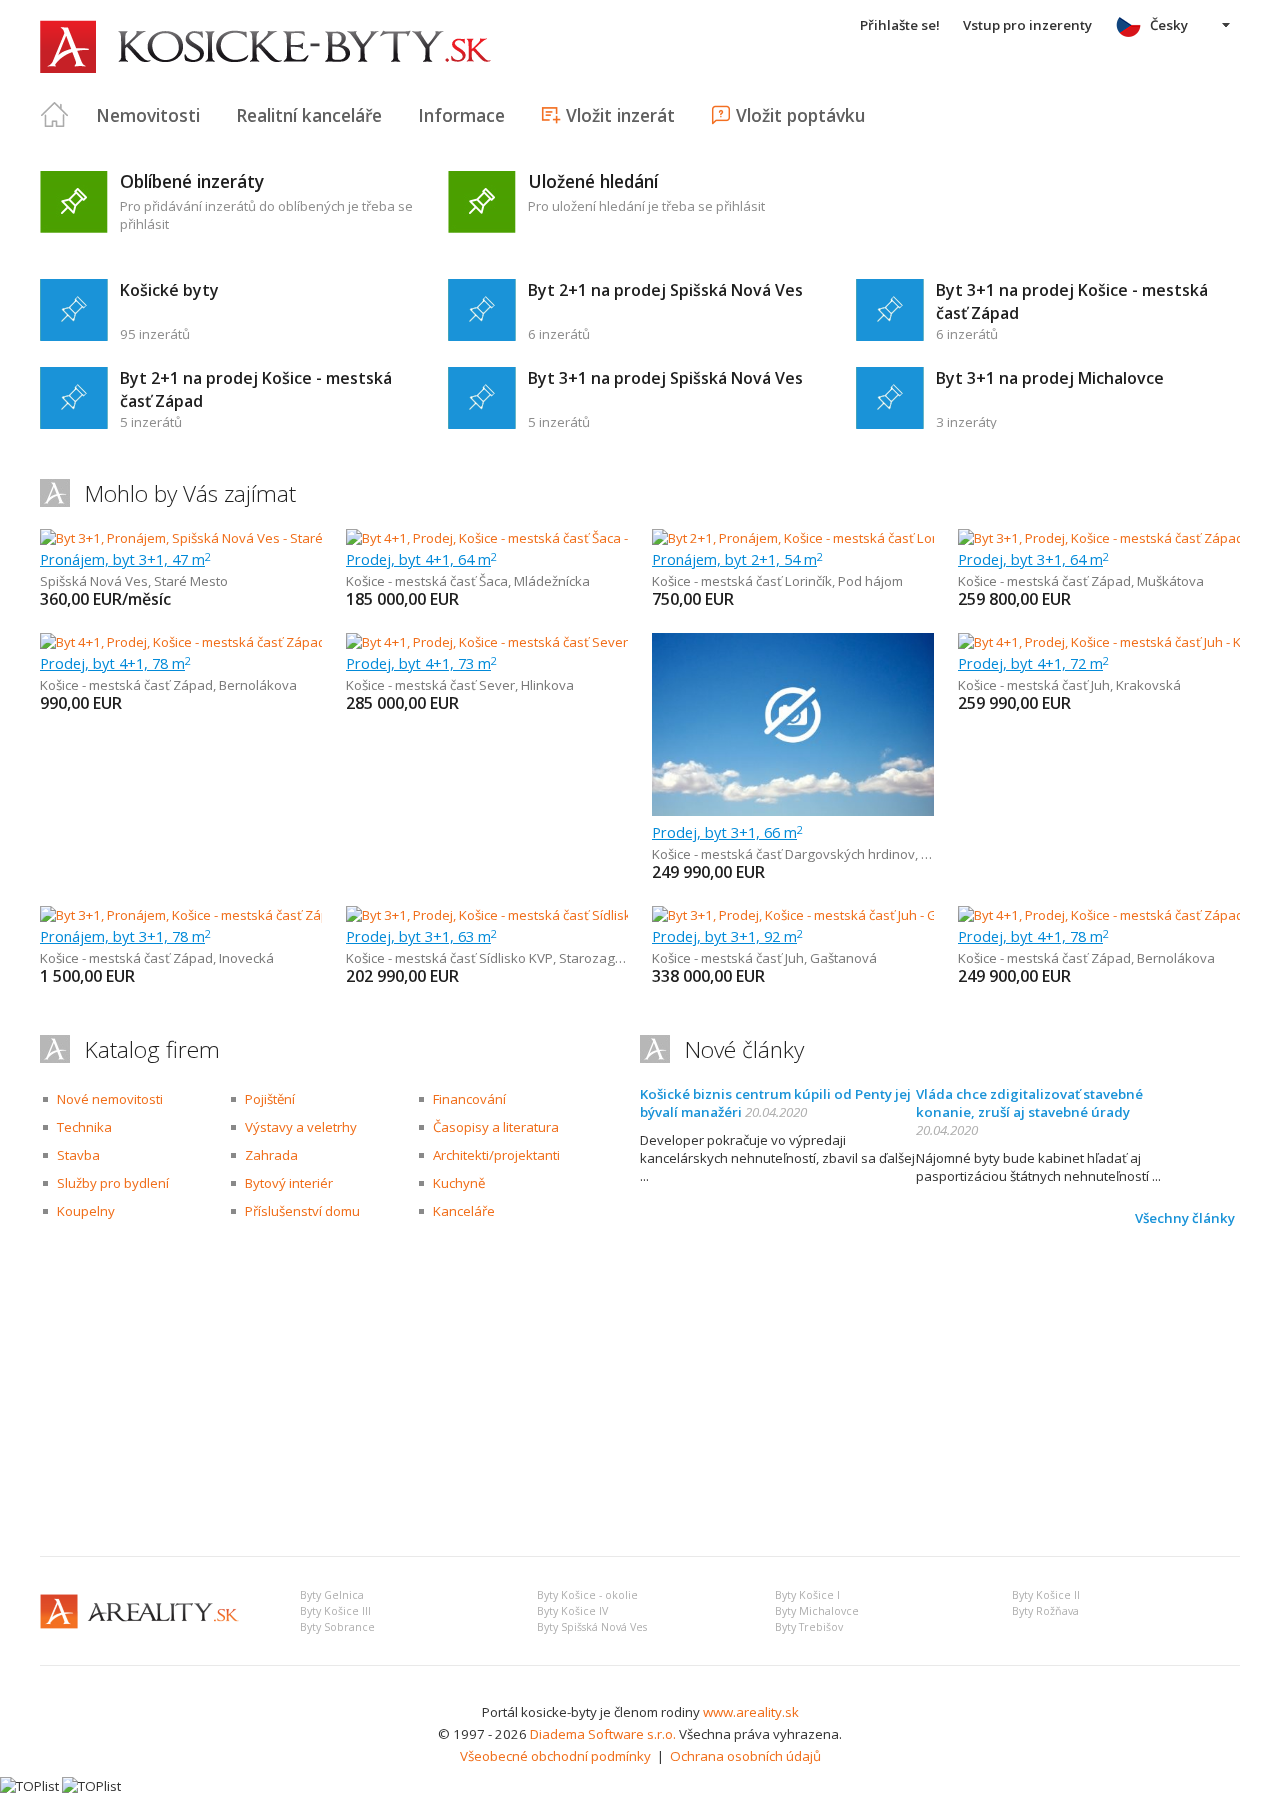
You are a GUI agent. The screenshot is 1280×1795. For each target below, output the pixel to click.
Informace (461, 115)
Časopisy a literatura (496, 1127)
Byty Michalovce (817, 1611)
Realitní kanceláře (309, 115)
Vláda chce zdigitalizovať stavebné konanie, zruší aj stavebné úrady (1029, 1103)
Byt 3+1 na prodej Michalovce (1050, 378)
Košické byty (169, 290)
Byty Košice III (335, 1611)
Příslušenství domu (302, 1211)
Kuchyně (459, 1183)
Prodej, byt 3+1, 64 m (1033, 559)
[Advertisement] (640, 1391)
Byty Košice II (1046, 1595)
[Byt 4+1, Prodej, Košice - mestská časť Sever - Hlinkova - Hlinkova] (542, 642)
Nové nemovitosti (110, 1099)
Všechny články (1185, 1218)
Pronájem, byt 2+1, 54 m (737, 559)
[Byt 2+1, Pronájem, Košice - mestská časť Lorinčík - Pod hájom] (837, 538)
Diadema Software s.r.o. (603, 1734)
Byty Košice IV (572, 1611)
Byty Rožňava (1045, 1611)
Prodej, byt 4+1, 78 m (115, 663)
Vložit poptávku (800, 115)
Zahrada (271, 1155)
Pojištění (270, 1099)
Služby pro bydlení (113, 1183)
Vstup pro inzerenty (1027, 25)
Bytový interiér (289, 1183)
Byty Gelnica (332, 1595)
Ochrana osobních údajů (745, 1756)
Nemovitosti (148, 115)
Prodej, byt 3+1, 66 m (727, 832)
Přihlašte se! (900, 25)
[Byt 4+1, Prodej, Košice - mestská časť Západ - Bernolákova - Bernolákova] (263, 642)
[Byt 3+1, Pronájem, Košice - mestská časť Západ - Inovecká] (217, 915)
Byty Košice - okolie (587, 1595)
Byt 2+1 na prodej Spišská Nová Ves (665, 290)
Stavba (78, 1155)
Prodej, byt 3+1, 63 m (421, 936)
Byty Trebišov (809, 1627)
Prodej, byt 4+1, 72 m (1033, 663)
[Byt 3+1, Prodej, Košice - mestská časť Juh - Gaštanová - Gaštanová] (853, 915)
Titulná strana (55, 115)
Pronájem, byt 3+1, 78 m (125, 936)
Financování (469, 1099)
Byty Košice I (807, 1595)
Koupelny (86, 1211)
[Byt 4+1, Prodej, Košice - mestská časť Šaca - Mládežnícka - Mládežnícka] (561, 538)
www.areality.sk (751, 1712)
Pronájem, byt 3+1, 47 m (125, 559)
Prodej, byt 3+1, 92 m (727, 936)
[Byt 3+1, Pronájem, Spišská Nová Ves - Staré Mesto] (194, 538)
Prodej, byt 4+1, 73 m (421, 663)
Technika (84, 1127)
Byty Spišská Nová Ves (592, 1627)
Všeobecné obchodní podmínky (555, 1756)
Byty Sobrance (337, 1627)
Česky (1169, 25)
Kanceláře (464, 1211)
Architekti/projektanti (496, 1155)
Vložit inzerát (620, 115)
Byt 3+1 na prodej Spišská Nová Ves (665, 378)
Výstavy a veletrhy (301, 1127)
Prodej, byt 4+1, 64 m (421, 559)
